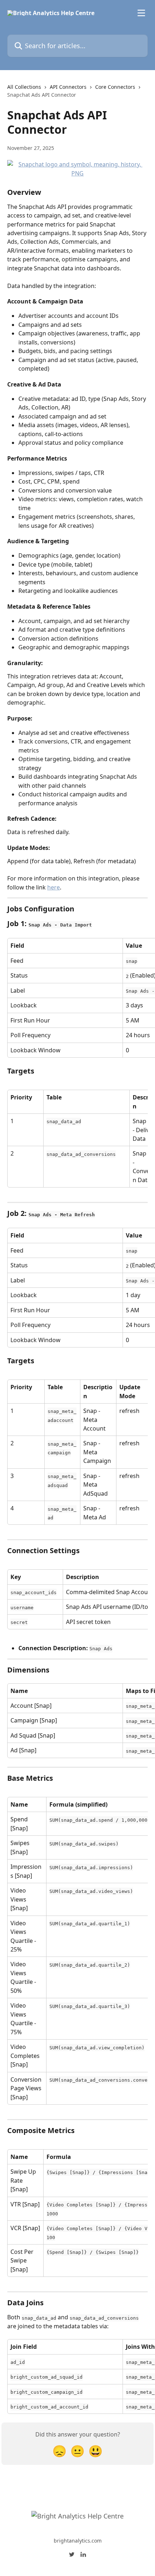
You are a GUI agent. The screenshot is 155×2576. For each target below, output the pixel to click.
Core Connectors (115, 87)
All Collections (24, 87)
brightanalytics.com (78, 2541)
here (54, 887)
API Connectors (68, 87)
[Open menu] (141, 13)
